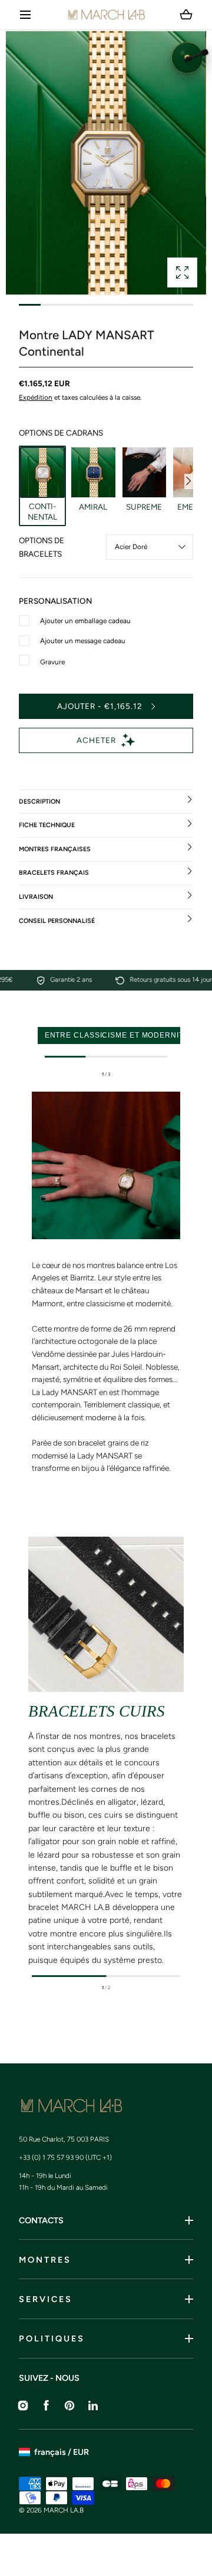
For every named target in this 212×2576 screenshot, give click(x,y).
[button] (26, 15)
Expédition (36, 397)
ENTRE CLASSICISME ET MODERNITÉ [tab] (117, 1035)
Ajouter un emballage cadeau (85, 621)
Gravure (52, 662)
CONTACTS (41, 2220)
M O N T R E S (44, 2260)
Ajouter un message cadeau (83, 641)
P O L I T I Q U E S (51, 2339)
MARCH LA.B (64, 2510)
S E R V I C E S (45, 2299)
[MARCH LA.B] (106, 15)
